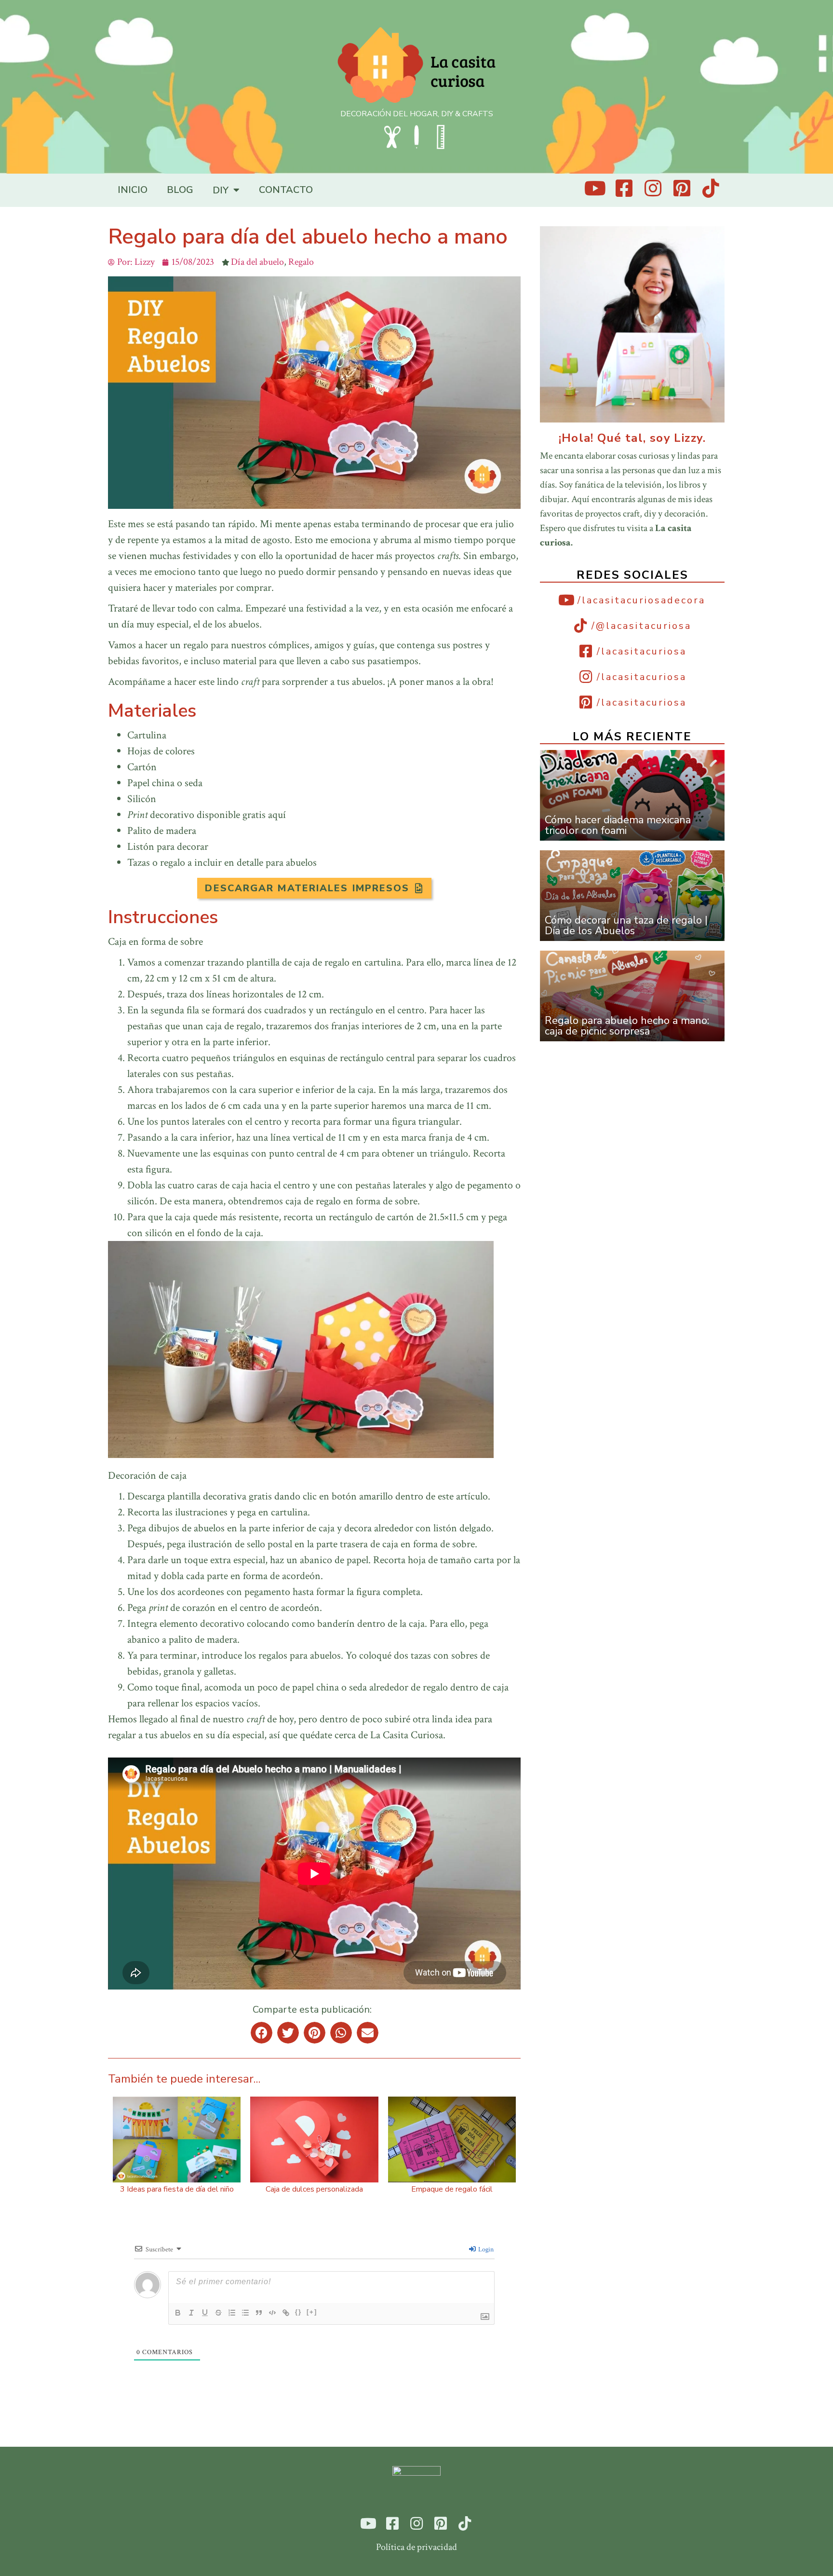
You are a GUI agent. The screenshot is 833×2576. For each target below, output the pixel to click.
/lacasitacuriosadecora (641, 600)
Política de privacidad (416, 2547)
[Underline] (205, 2313)
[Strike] (218, 2313)
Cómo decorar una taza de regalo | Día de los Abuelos (626, 926)
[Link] (286, 2313)
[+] (312, 2312)
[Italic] (191, 2313)
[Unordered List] (245, 2313)
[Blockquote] (259, 2313)
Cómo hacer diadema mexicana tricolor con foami (618, 825)
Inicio (133, 190)
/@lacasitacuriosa (641, 626)
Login (485, 2249)
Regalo (301, 262)
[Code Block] (272, 2313)
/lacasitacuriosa (642, 651)
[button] (314, 888)
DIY (221, 190)
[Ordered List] (232, 2313)
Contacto (286, 190)
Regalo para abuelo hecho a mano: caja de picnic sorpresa (627, 1026)
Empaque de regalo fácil (452, 2189)
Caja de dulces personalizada (314, 2189)
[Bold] (178, 2313)
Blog (180, 190)
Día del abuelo (257, 262)
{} (298, 2312)
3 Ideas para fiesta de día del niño (177, 2189)
